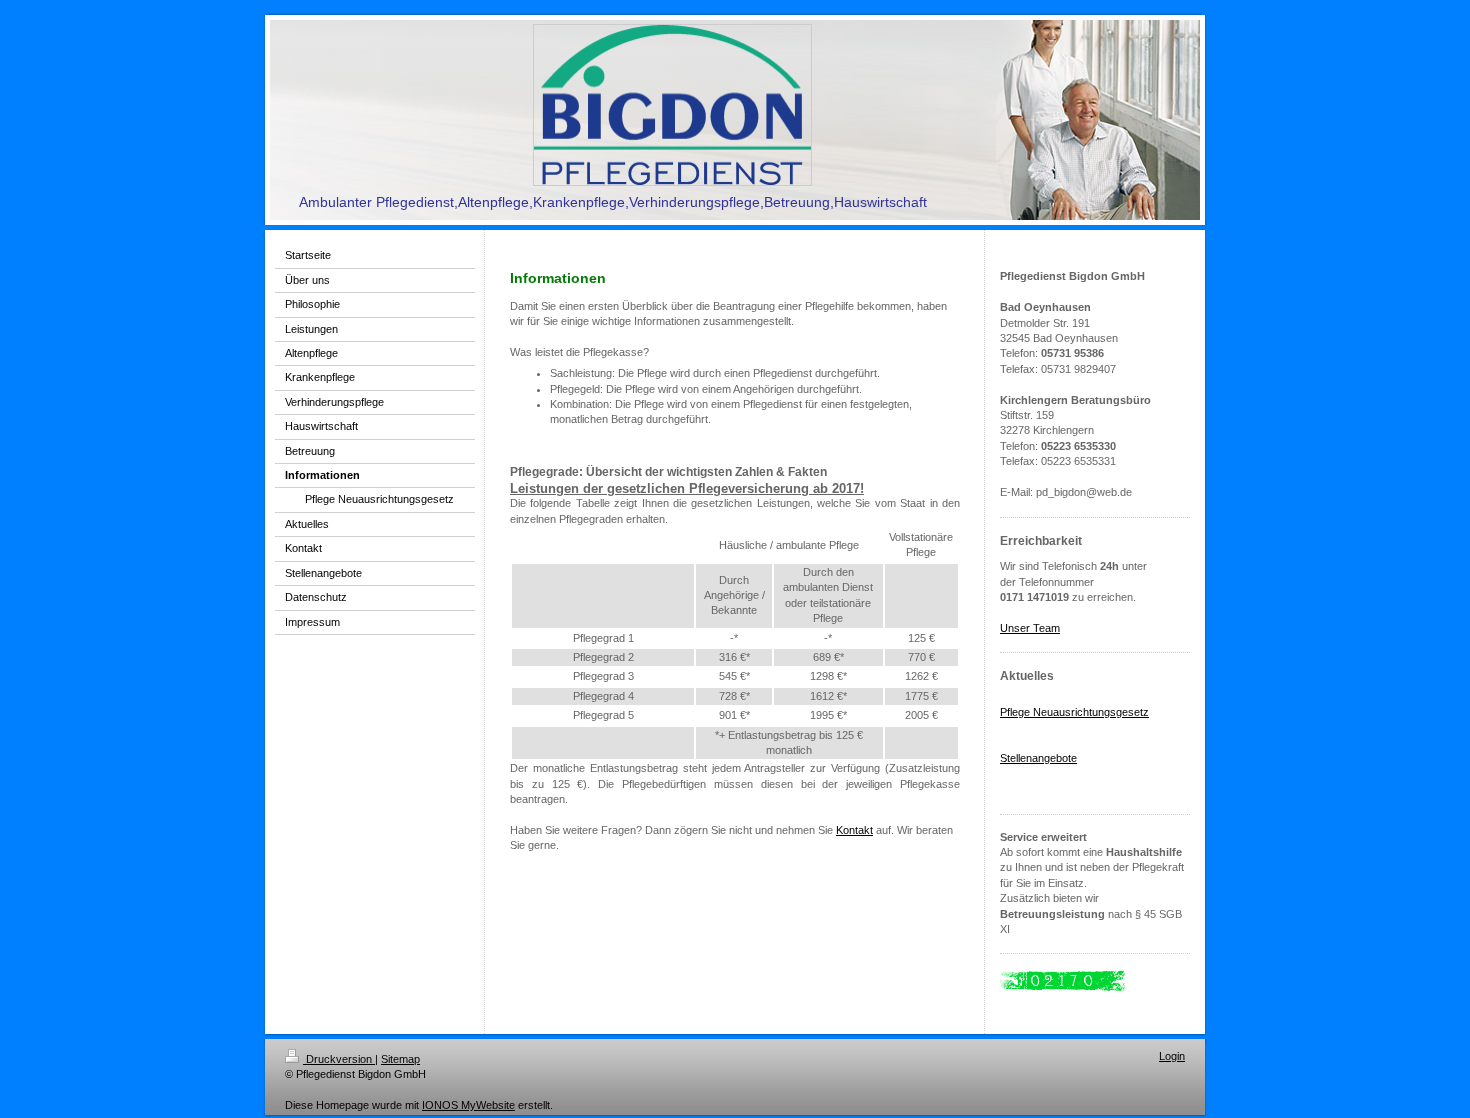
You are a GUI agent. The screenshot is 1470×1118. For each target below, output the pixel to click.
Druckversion (339, 1059)
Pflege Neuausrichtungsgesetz (1074, 712)
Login (1172, 1056)
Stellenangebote (1038, 758)
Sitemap (400, 1059)
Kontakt (854, 830)
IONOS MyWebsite (468, 1105)
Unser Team (1030, 628)
